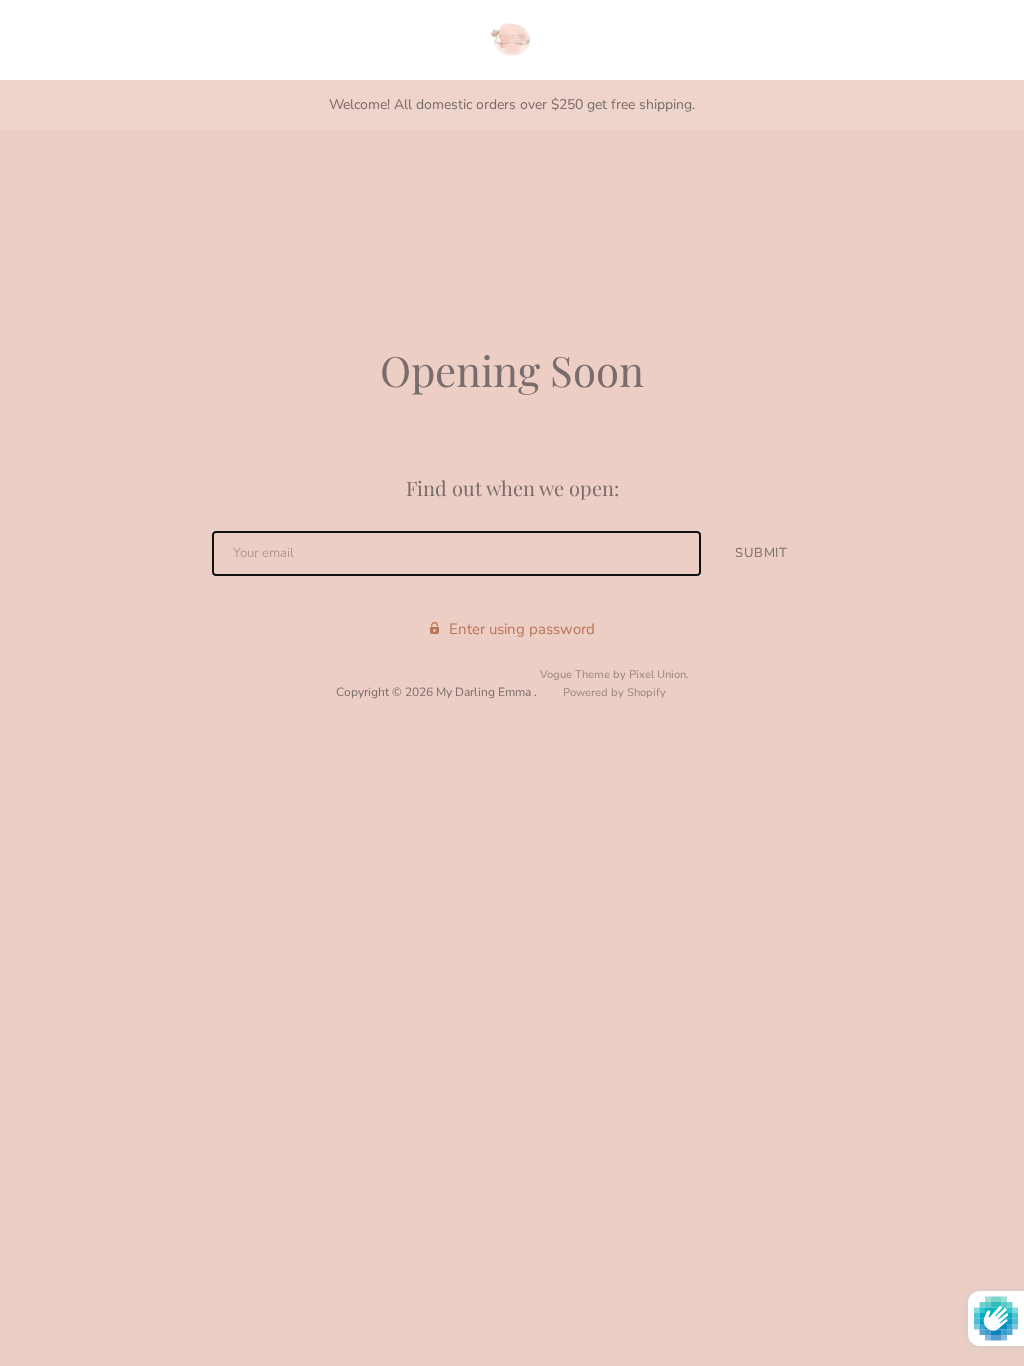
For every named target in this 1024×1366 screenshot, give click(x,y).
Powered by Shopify (614, 692)
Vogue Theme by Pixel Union (613, 674)
